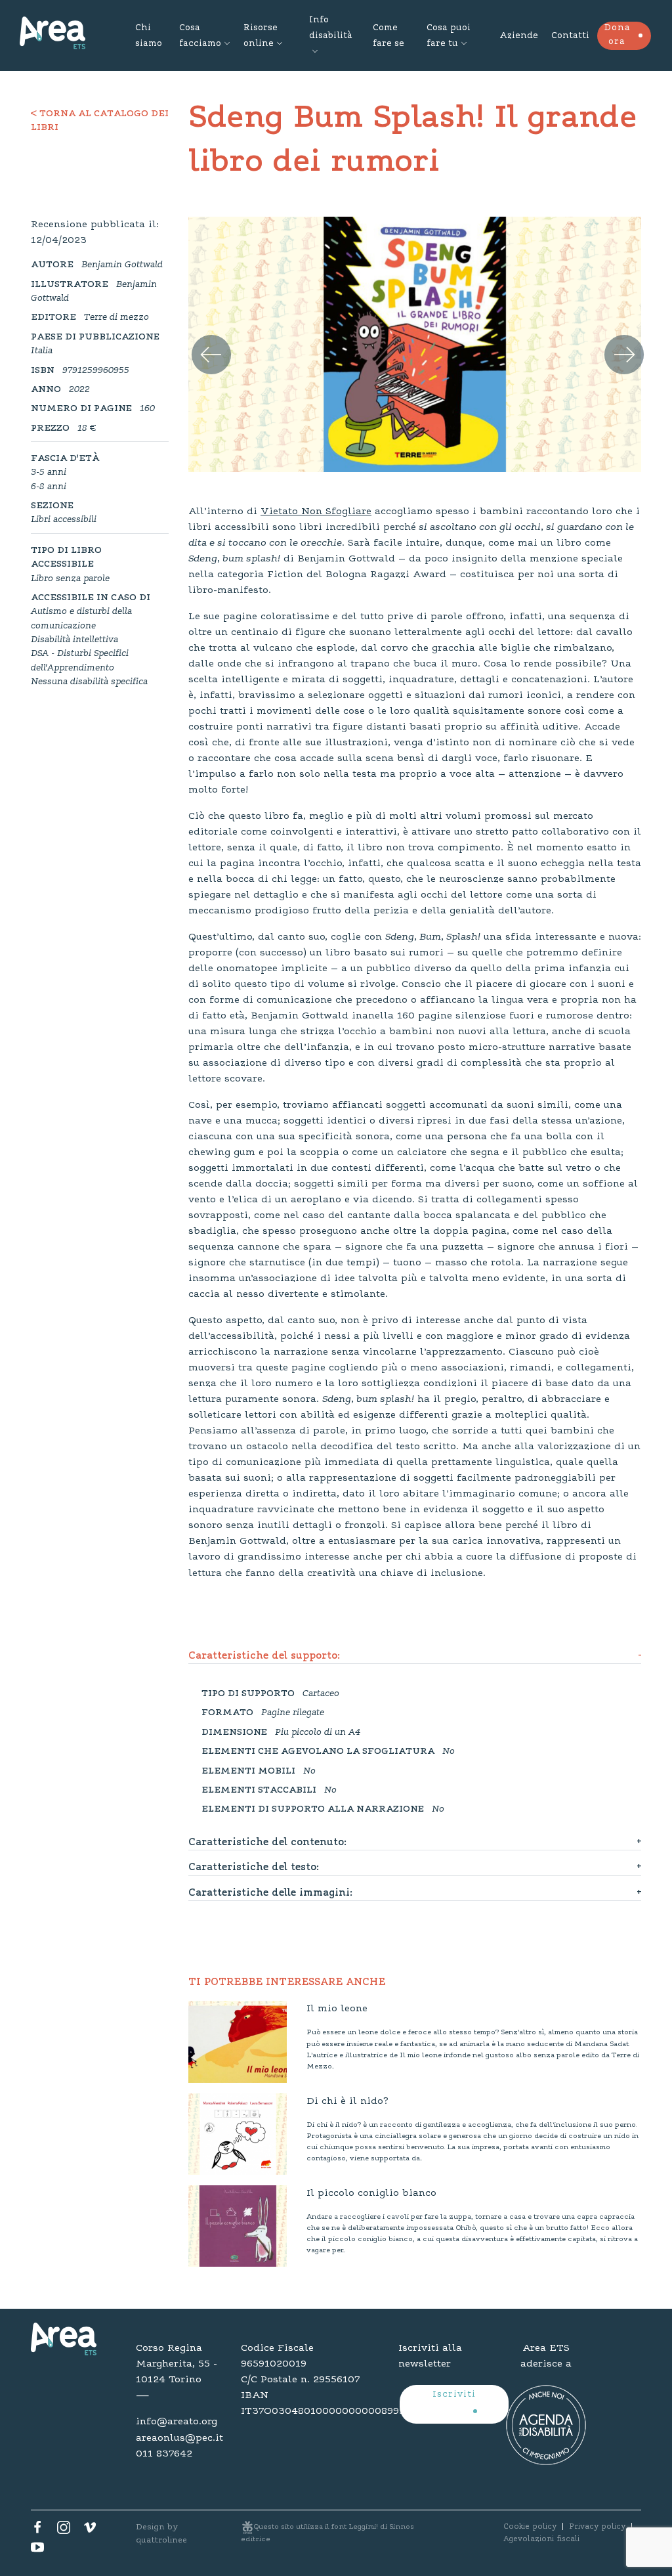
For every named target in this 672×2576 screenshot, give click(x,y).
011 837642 (164, 2454)
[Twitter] (64, 2531)
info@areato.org (177, 2422)
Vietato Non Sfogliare (316, 512)
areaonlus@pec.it (178, 2438)
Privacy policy (597, 2527)
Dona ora (617, 35)
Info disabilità (330, 28)
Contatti (570, 36)
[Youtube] (37, 2550)
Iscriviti (454, 2395)
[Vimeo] (90, 2531)
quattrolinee (161, 2540)
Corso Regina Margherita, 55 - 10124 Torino (177, 2364)
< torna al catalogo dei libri (100, 121)
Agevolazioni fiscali (541, 2539)
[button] (202, 339)
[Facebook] (37, 2531)
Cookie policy (530, 2527)
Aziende (519, 36)
